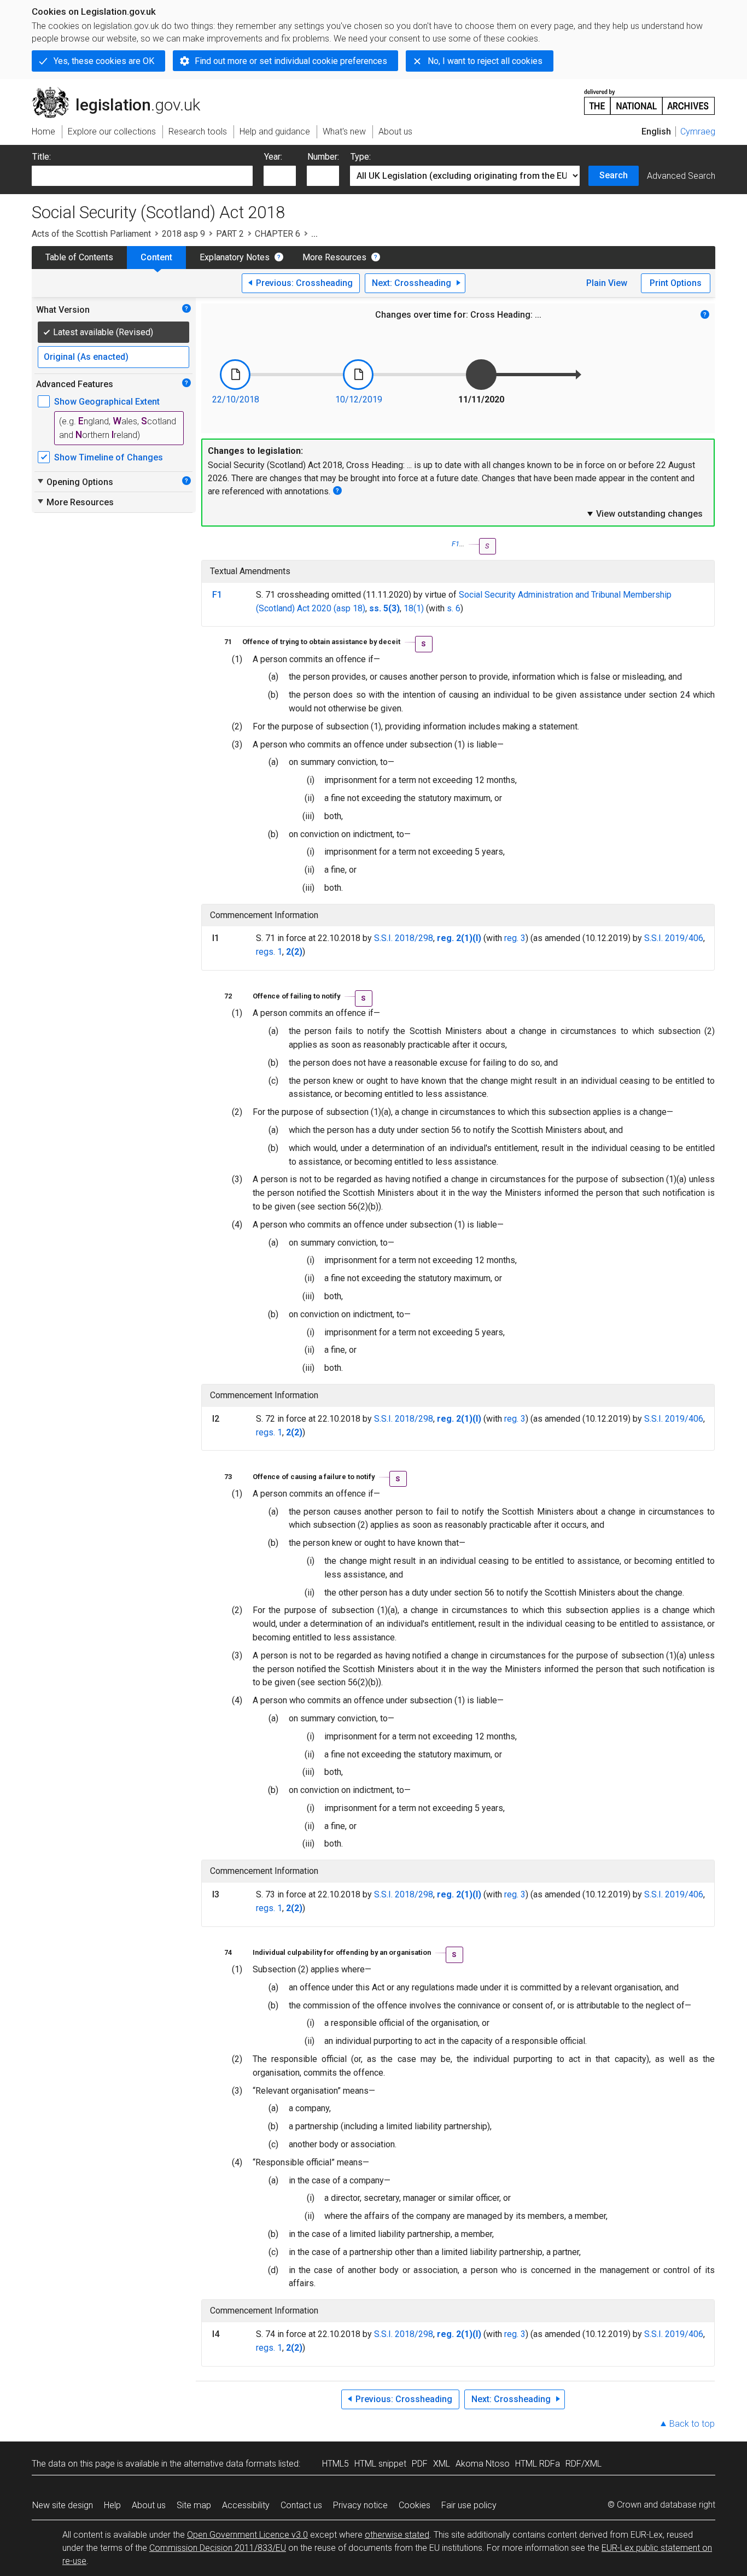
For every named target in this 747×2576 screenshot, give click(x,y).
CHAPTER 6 (278, 234)
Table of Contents (79, 257)
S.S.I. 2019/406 (674, 938)
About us (149, 2505)
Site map (194, 2505)
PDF (420, 2464)
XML (442, 2464)
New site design (63, 2505)
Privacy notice (360, 2505)
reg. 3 (515, 938)
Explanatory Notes (235, 257)
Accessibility (246, 2505)
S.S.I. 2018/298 (404, 938)
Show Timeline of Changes (109, 457)
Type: (361, 157)
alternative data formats (230, 2464)
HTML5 (335, 2464)
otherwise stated (397, 2535)
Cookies (415, 2505)
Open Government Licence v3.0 (247, 2535)
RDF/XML (583, 2464)
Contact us (301, 2505)
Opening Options (75, 482)
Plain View (607, 283)
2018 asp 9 (183, 234)
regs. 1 (269, 952)
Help (112, 2505)
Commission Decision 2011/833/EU (218, 2548)
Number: (323, 157)
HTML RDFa (538, 2464)
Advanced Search (681, 176)
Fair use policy (469, 2505)
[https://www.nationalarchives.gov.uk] (650, 98)
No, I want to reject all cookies (485, 61)
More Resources (334, 257)
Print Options (676, 283)
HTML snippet (380, 2464)
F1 (456, 544)
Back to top (692, 2424)
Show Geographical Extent (107, 402)
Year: (273, 157)
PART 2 (230, 234)
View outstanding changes (644, 513)
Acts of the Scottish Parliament (91, 234)
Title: (42, 157)
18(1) (414, 608)
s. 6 (454, 608)
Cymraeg (698, 132)
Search (614, 175)
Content (156, 257)
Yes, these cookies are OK (104, 61)
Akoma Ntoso (483, 2464)
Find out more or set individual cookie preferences (291, 61)
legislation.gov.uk (122, 91)
